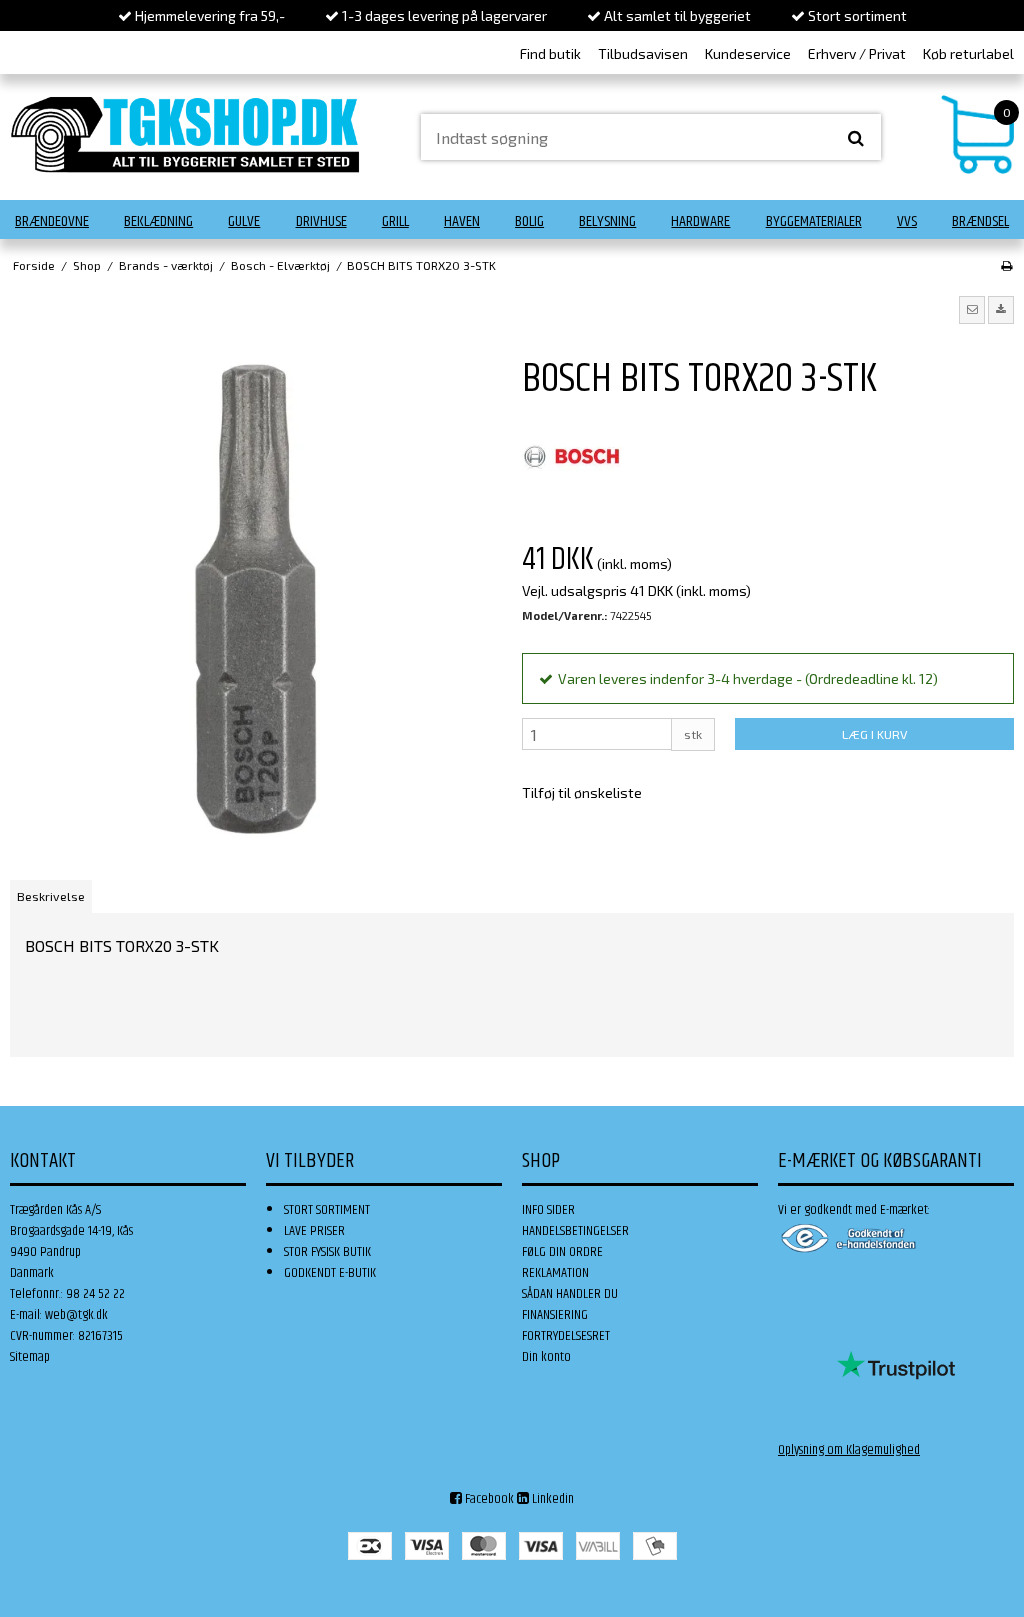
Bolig (529, 221)
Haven (462, 221)
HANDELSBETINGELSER (575, 1231)
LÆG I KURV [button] (874, 734)
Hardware (700, 221)
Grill (395, 221)
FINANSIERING (555, 1315)
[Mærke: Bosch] (572, 457)
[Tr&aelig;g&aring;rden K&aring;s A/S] (185, 134)
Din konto (546, 1357)
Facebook (488, 1499)
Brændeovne (52, 221)
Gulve (244, 221)
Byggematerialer (814, 221)
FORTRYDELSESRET (566, 1336)
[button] (972, 310)
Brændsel (980, 221)
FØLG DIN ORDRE (562, 1252)
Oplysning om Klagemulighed (849, 1450)
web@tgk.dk (76, 1315)
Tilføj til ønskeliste (582, 792)
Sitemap (30, 1357)
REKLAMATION (555, 1273)
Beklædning (158, 221)
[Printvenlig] (1006, 265)
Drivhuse (321, 221)
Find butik (550, 53)
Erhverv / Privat (857, 53)
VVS (907, 221)
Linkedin (551, 1499)
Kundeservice (748, 53)
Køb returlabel (968, 53)
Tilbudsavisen (643, 53)
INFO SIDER (548, 1210)
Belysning (607, 221)
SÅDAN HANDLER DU (570, 1294)
